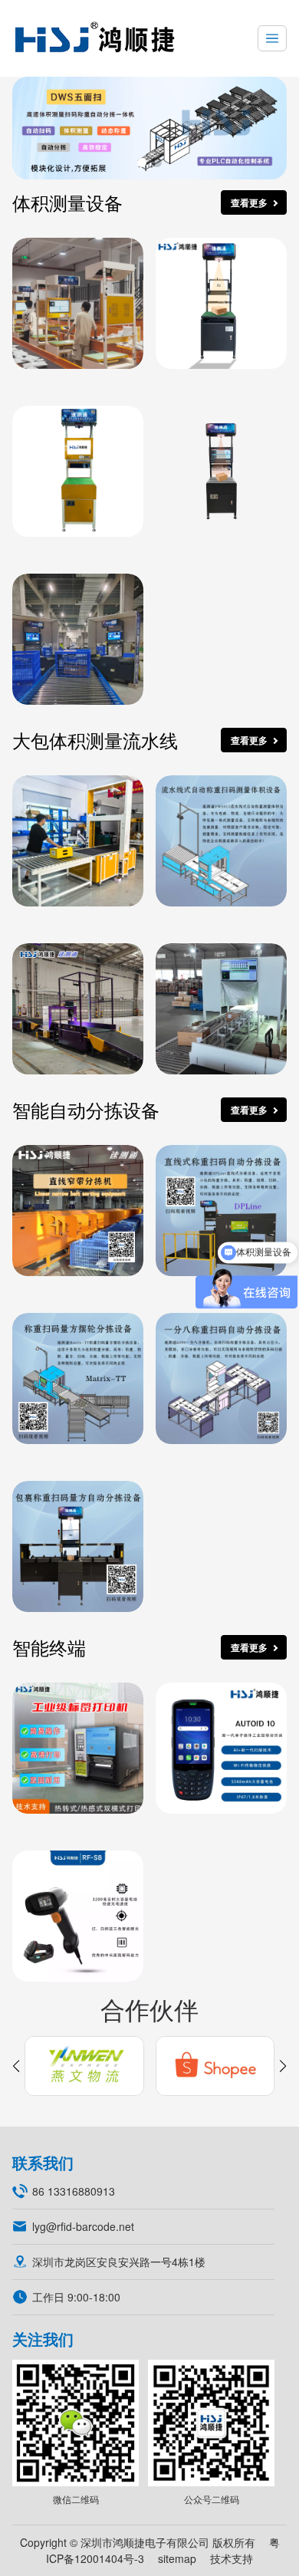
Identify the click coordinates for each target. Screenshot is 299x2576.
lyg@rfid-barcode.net (83, 2226)
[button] (142, 163)
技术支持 (232, 2558)
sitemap (177, 2558)
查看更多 (249, 202)
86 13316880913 (74, 2191)
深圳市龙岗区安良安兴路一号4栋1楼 (119, 2262)
